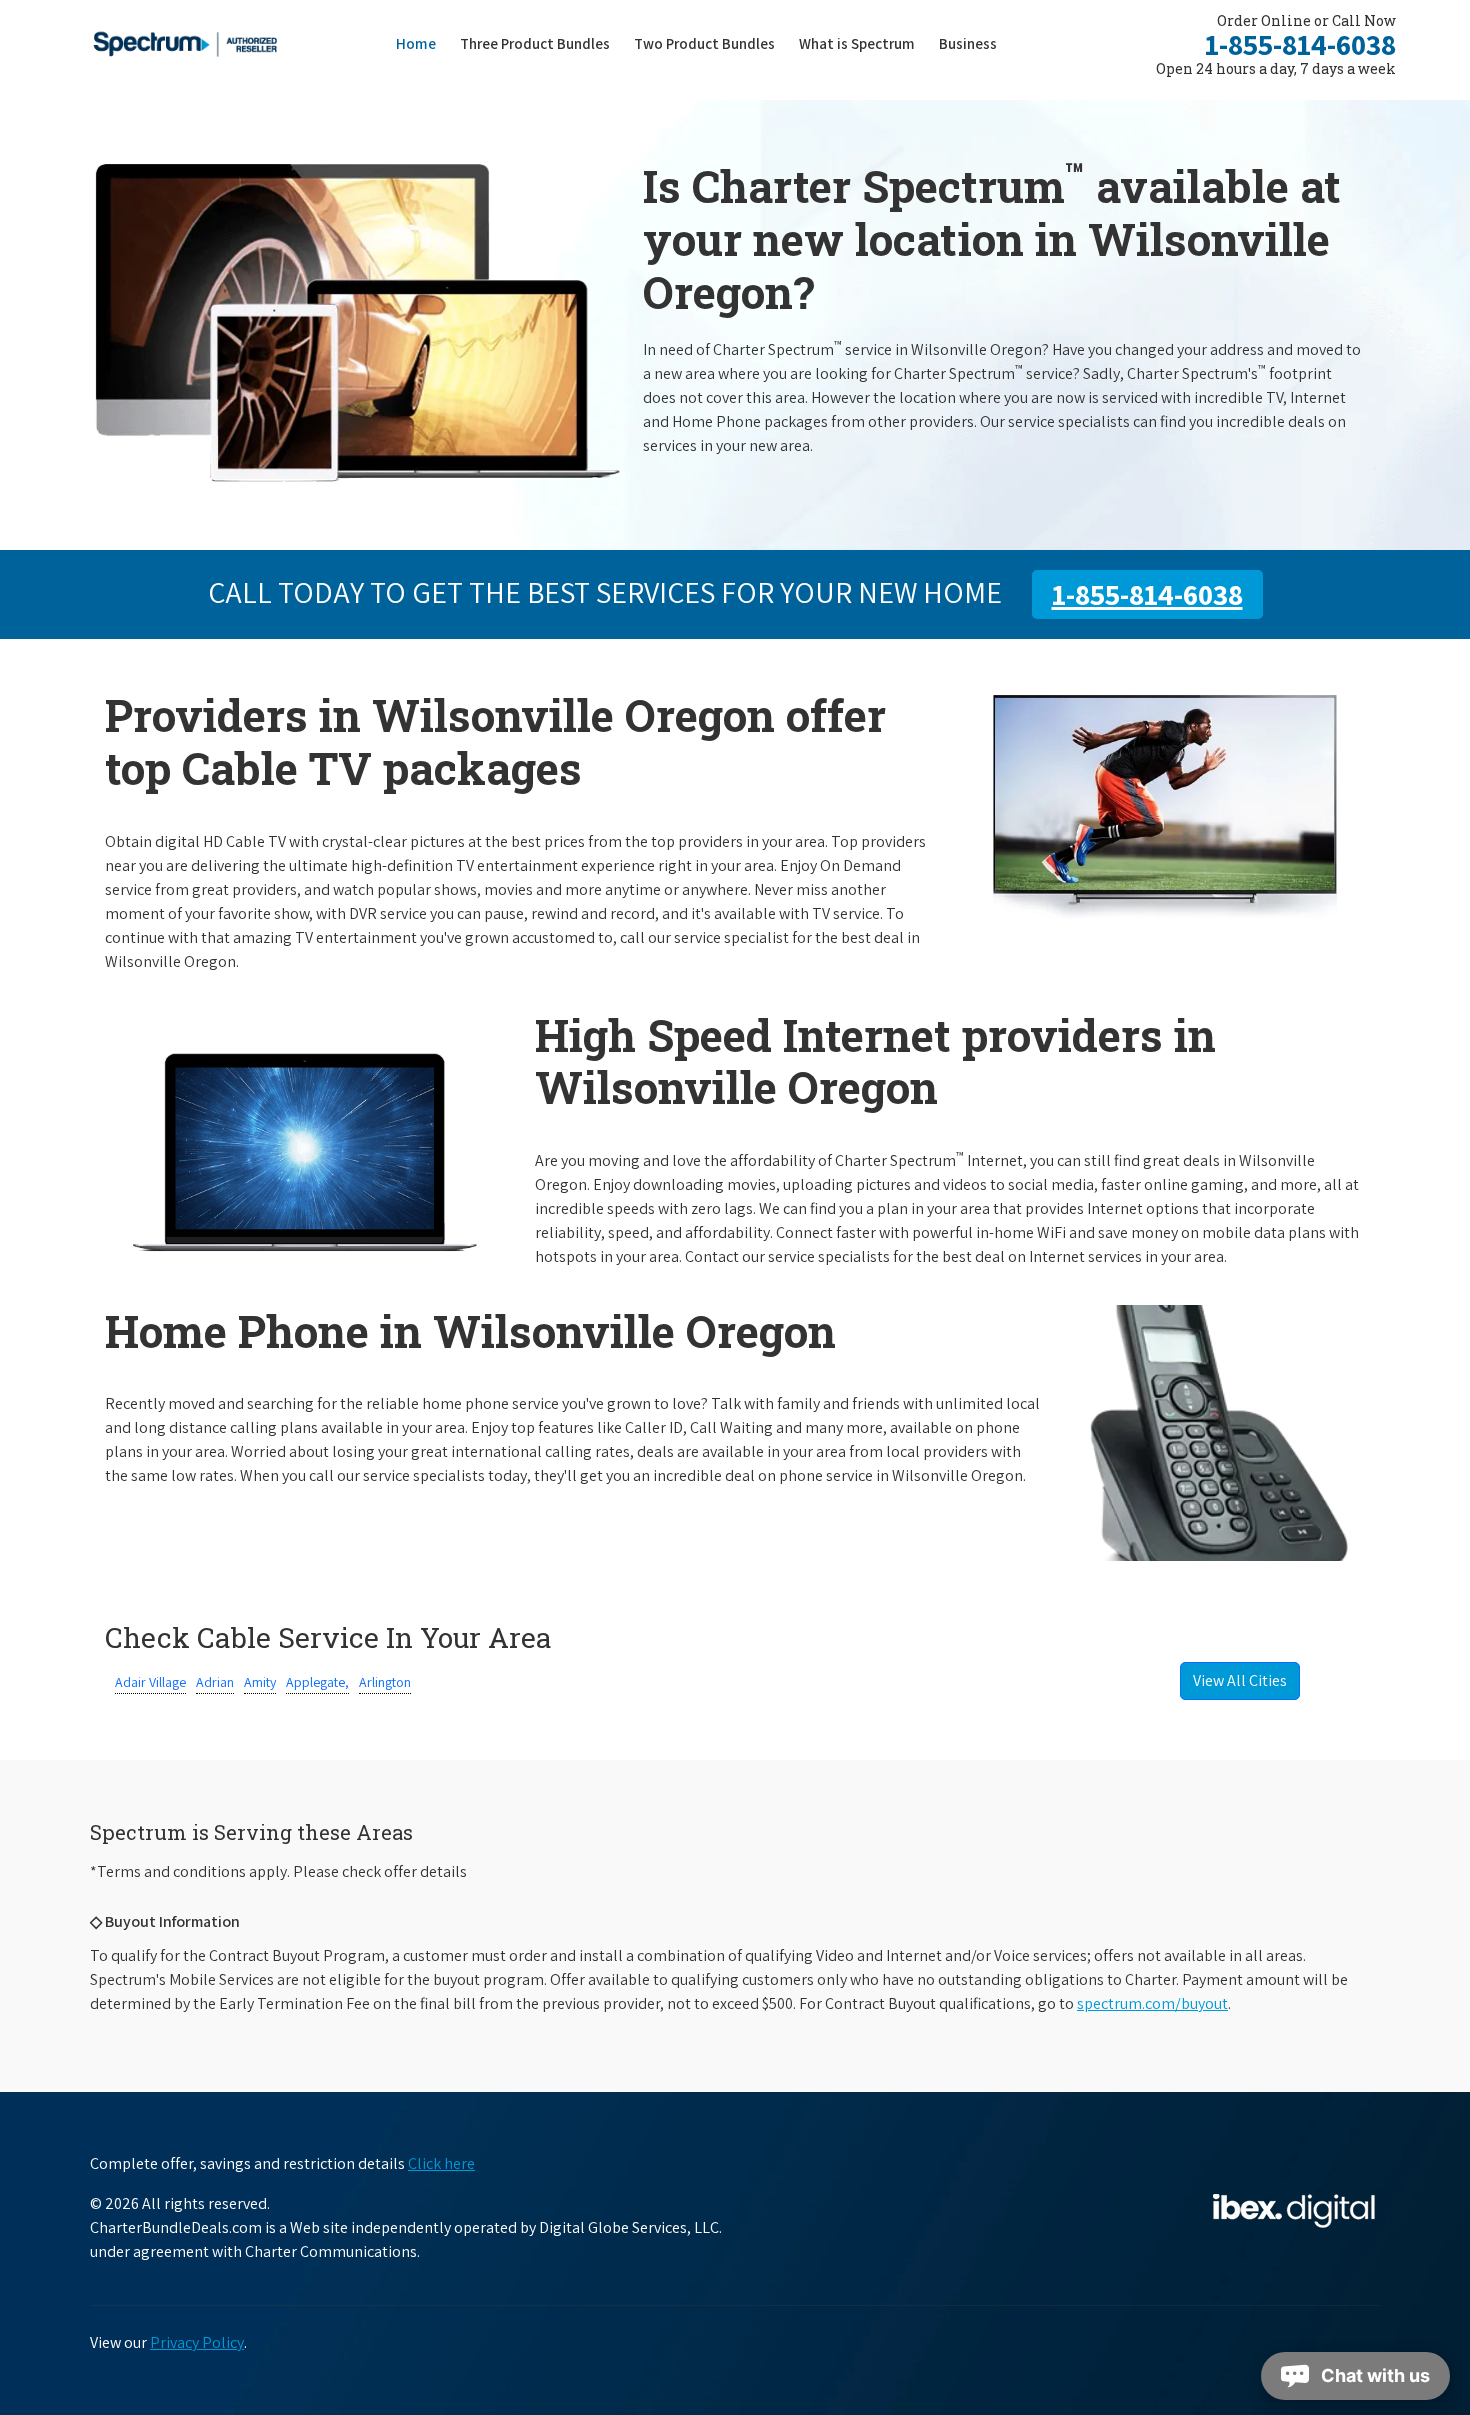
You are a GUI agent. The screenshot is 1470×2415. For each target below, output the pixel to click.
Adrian (215, 1682)
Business (968, 43)
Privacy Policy (197, 2342)
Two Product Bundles (704, 43)
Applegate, (317, 1682)
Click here (441, 2163)
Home (416, 43)
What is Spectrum (857, 43)
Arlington (385, 1682)
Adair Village (150, 1682)
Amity (260, 1682)
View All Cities (1240, 1680)
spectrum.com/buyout (1152, 2003)
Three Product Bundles (541, 43)
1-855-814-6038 (1300, 44)
